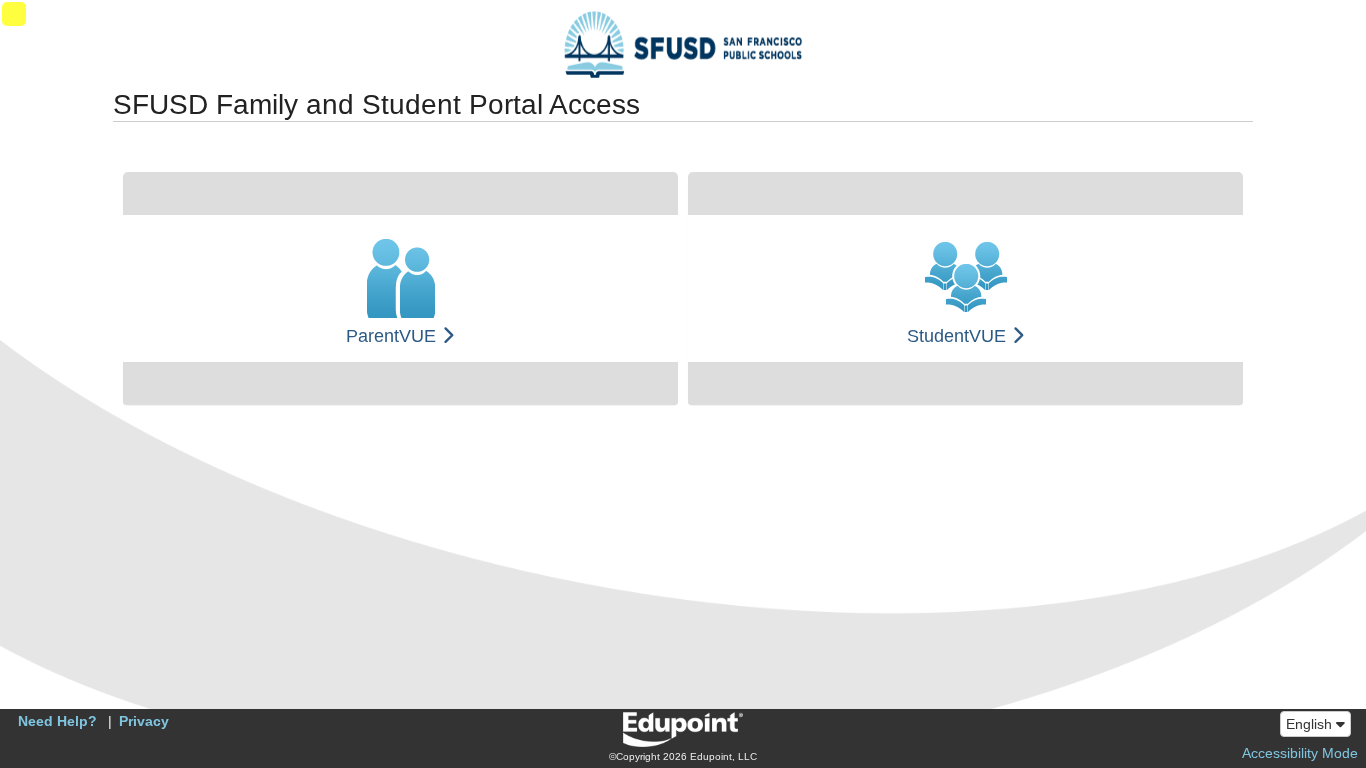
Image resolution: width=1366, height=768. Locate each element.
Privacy (144, 721)
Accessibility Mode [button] (1300, 753)
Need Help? (57, 721)
